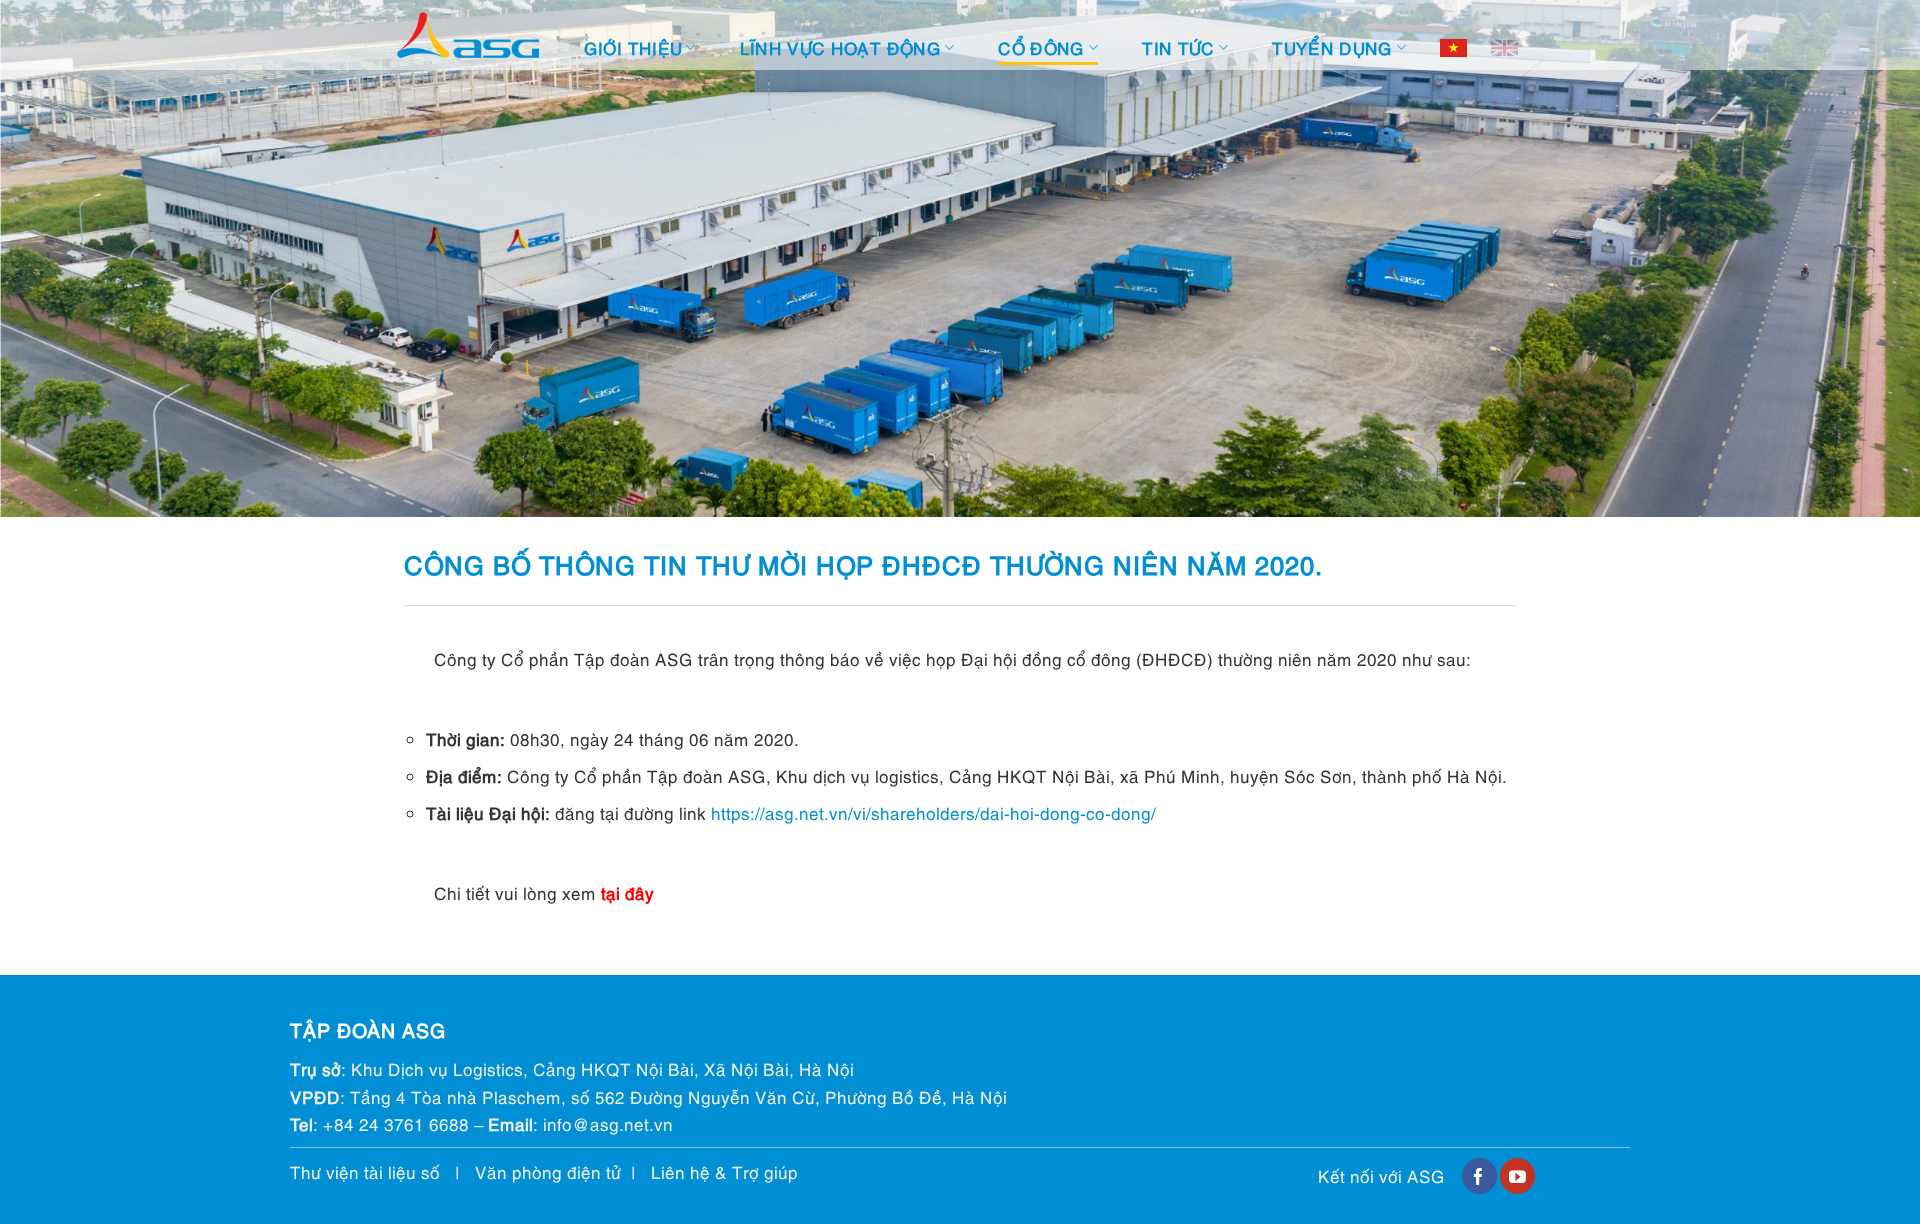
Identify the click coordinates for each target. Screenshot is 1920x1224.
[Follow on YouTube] (1517, 1176)
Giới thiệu (633, 47)
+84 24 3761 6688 (396, 1123)
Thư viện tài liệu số (365, 1171)
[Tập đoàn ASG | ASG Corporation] (468, 35)
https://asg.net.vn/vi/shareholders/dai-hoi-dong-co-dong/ (933, 812)
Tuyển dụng (1332, 47)
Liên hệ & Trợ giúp (724, 1171)
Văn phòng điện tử (548, 1171)
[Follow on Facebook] (1479, 1176)
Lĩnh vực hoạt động (840, 47)
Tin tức (1178, 47)
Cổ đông (1041, 47)
